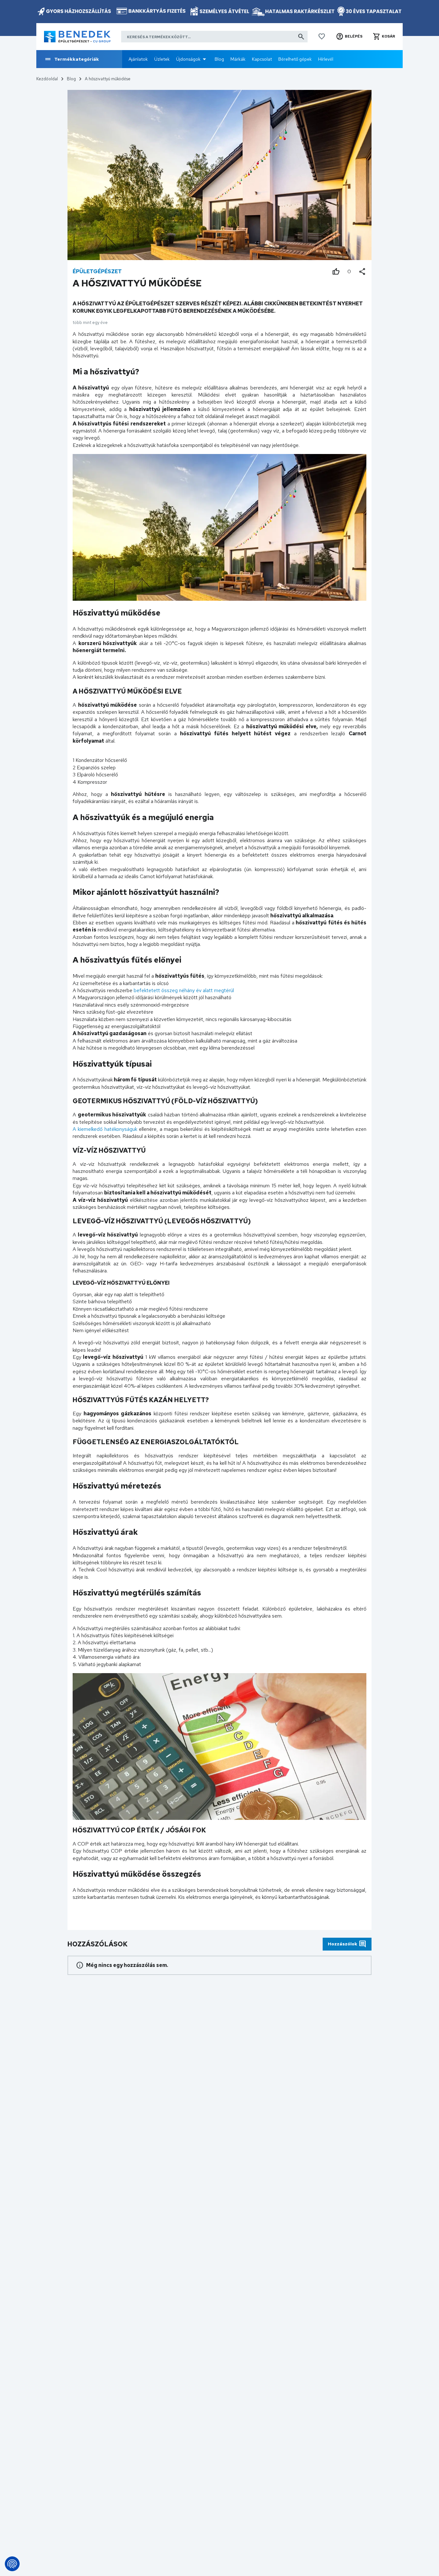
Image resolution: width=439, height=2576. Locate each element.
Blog (219, 59)
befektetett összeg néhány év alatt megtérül (184, 990)
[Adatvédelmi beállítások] (12, 2564)
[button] (349, 37)
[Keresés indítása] (301, 37)
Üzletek (162, 59)
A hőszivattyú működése (108, 79)
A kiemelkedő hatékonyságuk (105, 1129)
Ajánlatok (138, 59)
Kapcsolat (262, 59)
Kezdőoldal (47, 79)
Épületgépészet (97, 271)
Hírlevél (326, 59)
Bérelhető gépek (295, 59)
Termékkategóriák (77, 59)
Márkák (238, 59)
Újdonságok (188, 59)
